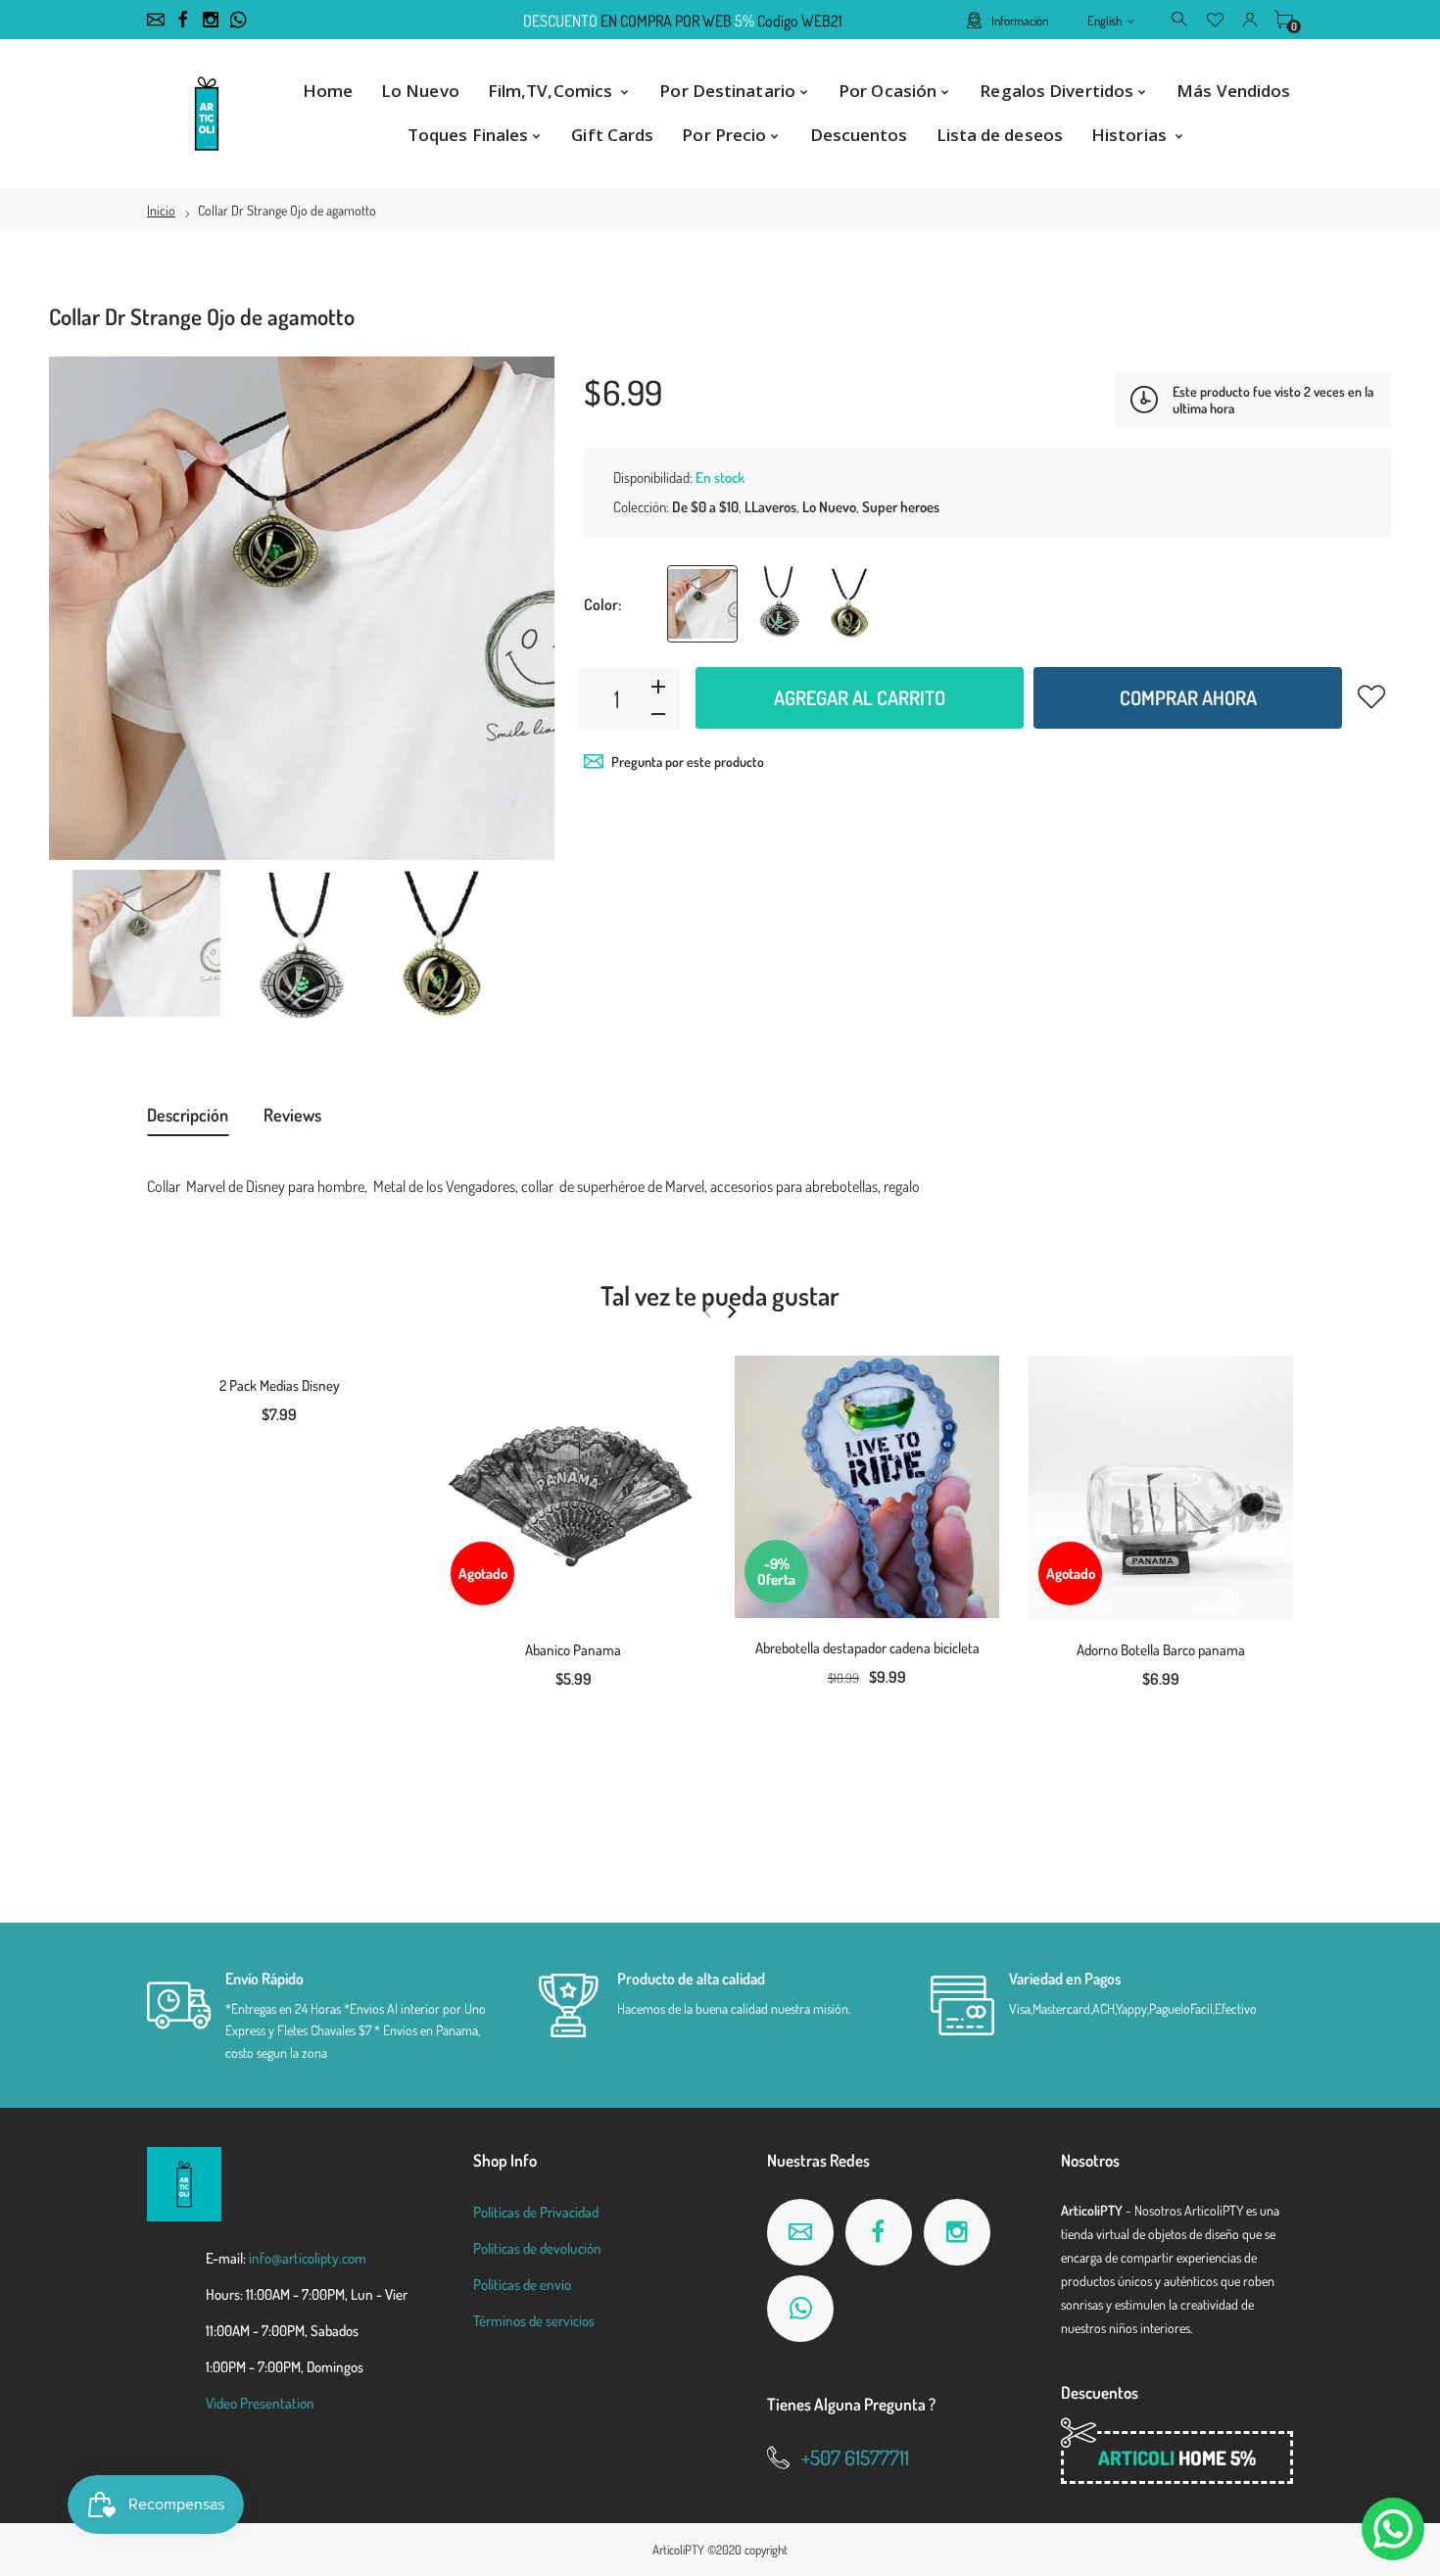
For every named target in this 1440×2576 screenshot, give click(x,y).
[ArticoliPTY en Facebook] (183, 20)
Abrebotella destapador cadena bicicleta (867, 1648)
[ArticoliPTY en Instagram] (211, 20)
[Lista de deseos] (1215, 19)
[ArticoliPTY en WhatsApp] (238, 20)
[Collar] (146, 943)
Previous (83, 608)
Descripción (188, 1115)
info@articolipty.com (308, 2258)
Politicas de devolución (537, 2248)
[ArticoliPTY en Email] (156, 20)
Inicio (161, 210)
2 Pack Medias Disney (280, 1385)
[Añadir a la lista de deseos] (1371, 696)
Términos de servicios (534, 2321)
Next (520, 608)
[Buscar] (1181, 19)
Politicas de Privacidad (536, 2212)
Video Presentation (260, 2403)
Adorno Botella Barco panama (1161, 1650)
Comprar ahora (1188, 697)
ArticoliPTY (678, 2550)
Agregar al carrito (860, 697)
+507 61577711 (855, 2457)
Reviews (292, 1115)
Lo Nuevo (829, 507)
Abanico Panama (573, 1650)
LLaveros (770, 507)
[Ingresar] (1249, 19)
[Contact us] (1393, 2529)
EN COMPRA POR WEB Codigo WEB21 (683, 21)
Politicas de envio (522, 2285)
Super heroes (901, 507)
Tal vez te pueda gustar (720, 1295)
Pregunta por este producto (688, 762)
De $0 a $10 (705, 507)
